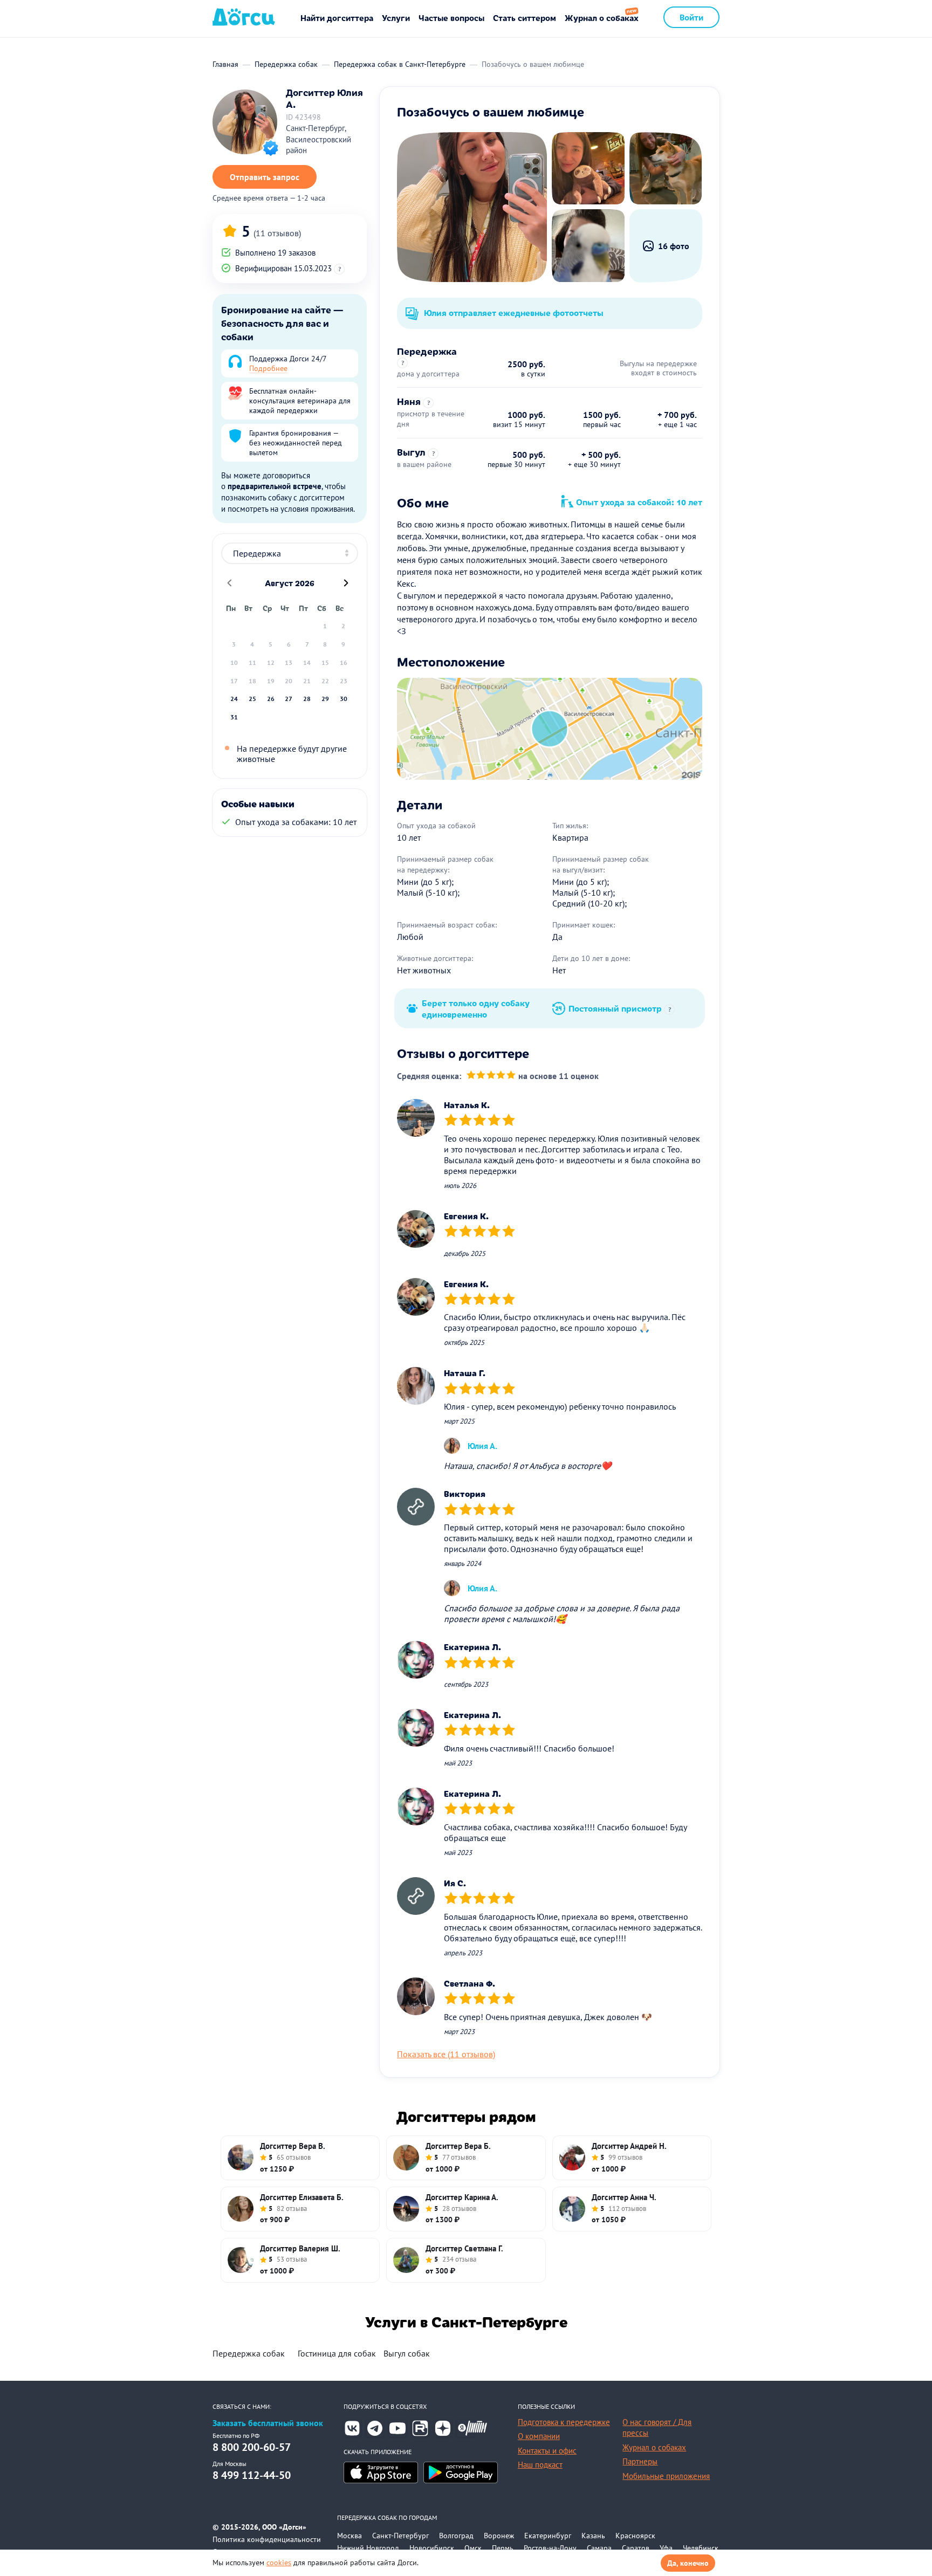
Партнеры (640, 2461)
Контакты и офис (547, 2451)
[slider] (491, 1076)
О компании (539, 2436)
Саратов (636, 2548)
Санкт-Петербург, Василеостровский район (318, 139)
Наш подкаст (540, 2465)
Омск (473, 2548)
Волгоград (456, 2536)
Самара (599, 2548)
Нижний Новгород (368, 2548)
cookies (279, 2563)
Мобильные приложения (666, 2476)
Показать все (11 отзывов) (446, 2054)
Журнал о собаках (602, 18)
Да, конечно (688, 2563)
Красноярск (635, 2536)
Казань (593, 2536)
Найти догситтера (337, 18)
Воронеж (499, 2536)
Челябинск (701, 2548)
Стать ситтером (525, 18)
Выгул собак (407, 2353)
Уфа (666, 2548)
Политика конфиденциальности (267, 2539)
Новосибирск (432, 2548)
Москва (349, 2536)
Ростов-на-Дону (550, 2548)
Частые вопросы (451, 18)
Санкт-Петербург (400, 2536)
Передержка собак (249, 2353)
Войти (691, 17)
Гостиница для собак (337, 2353)
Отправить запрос (265, 177)
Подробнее (268, 368)
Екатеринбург (548, 2536)
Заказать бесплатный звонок (268, 2423)
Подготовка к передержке (564, 2422)
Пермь (503, 2548)
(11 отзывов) (277, 233)
